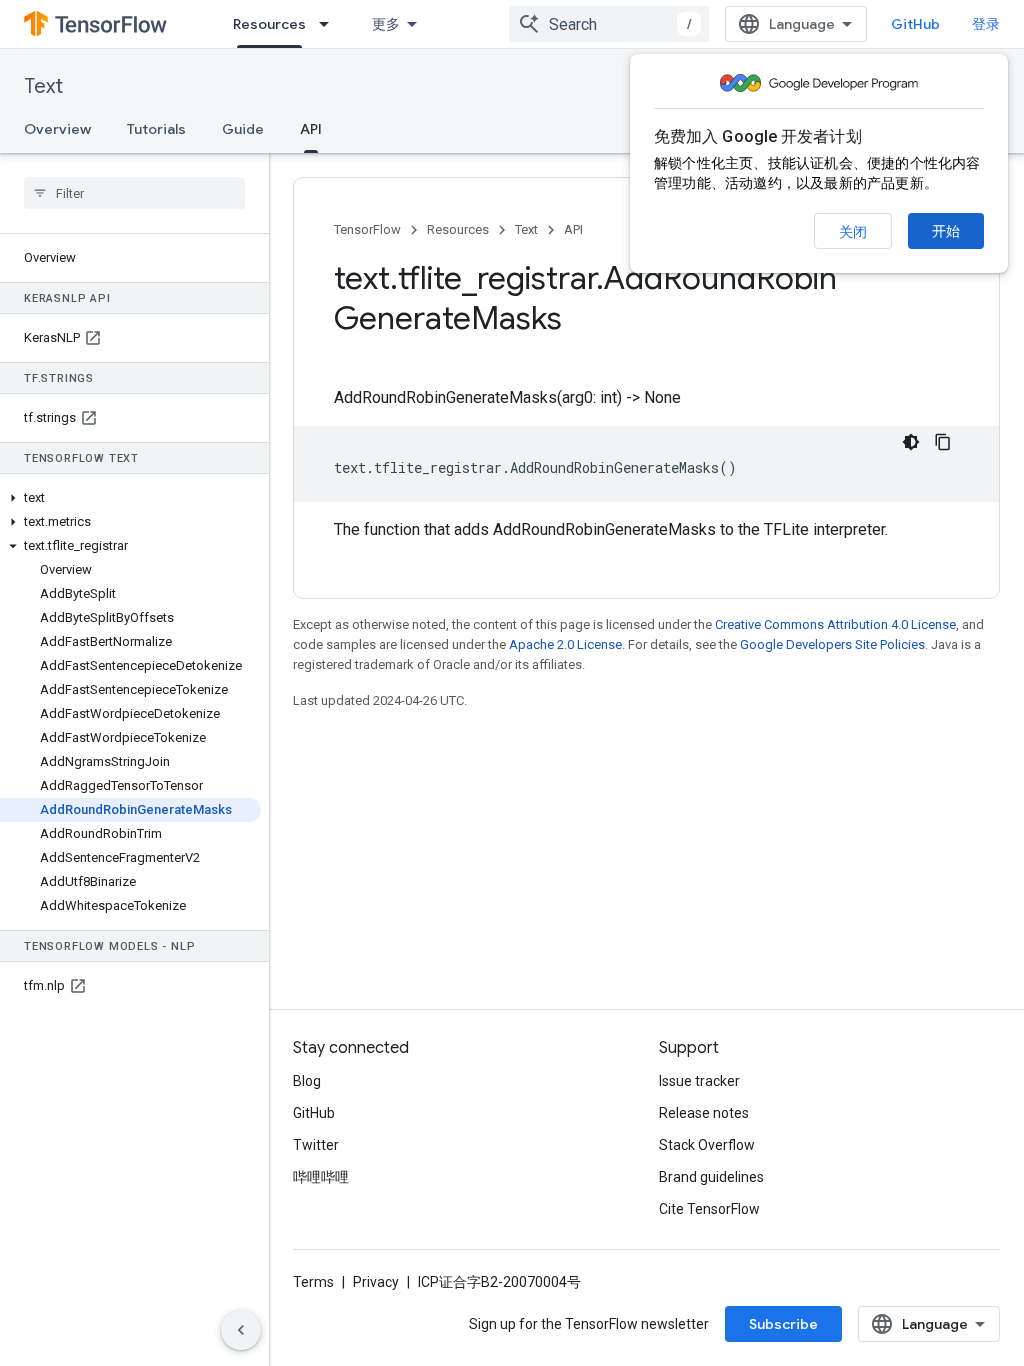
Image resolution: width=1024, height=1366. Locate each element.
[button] (130, 498)
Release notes (704, 1113)
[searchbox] (134, 193)
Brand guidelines (711, 1177)
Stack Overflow (707, 1145)
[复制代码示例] (943, 442)
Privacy (376, 1282)
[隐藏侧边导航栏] (241, 1330)
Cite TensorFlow (709, 1209)
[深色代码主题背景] (911, 442)
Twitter (316, 1145)
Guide (243, 129)
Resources (269, 24)
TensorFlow (367, 229)
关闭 (853, 232)
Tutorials (156, 129)
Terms (313, 1282)
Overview (57, 129)
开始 (946, 231)
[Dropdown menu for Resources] (330, 24)
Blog (307, 1081)
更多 (386, 24)
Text (43, 86)
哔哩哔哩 (321, 1177)
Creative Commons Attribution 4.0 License (835, 624)
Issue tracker (699, 1081)
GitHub (915, 24)
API (311, 129)
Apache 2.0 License (565, 644)
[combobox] (609, 24)
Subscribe (783, 1324)
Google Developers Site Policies (832, 644)
